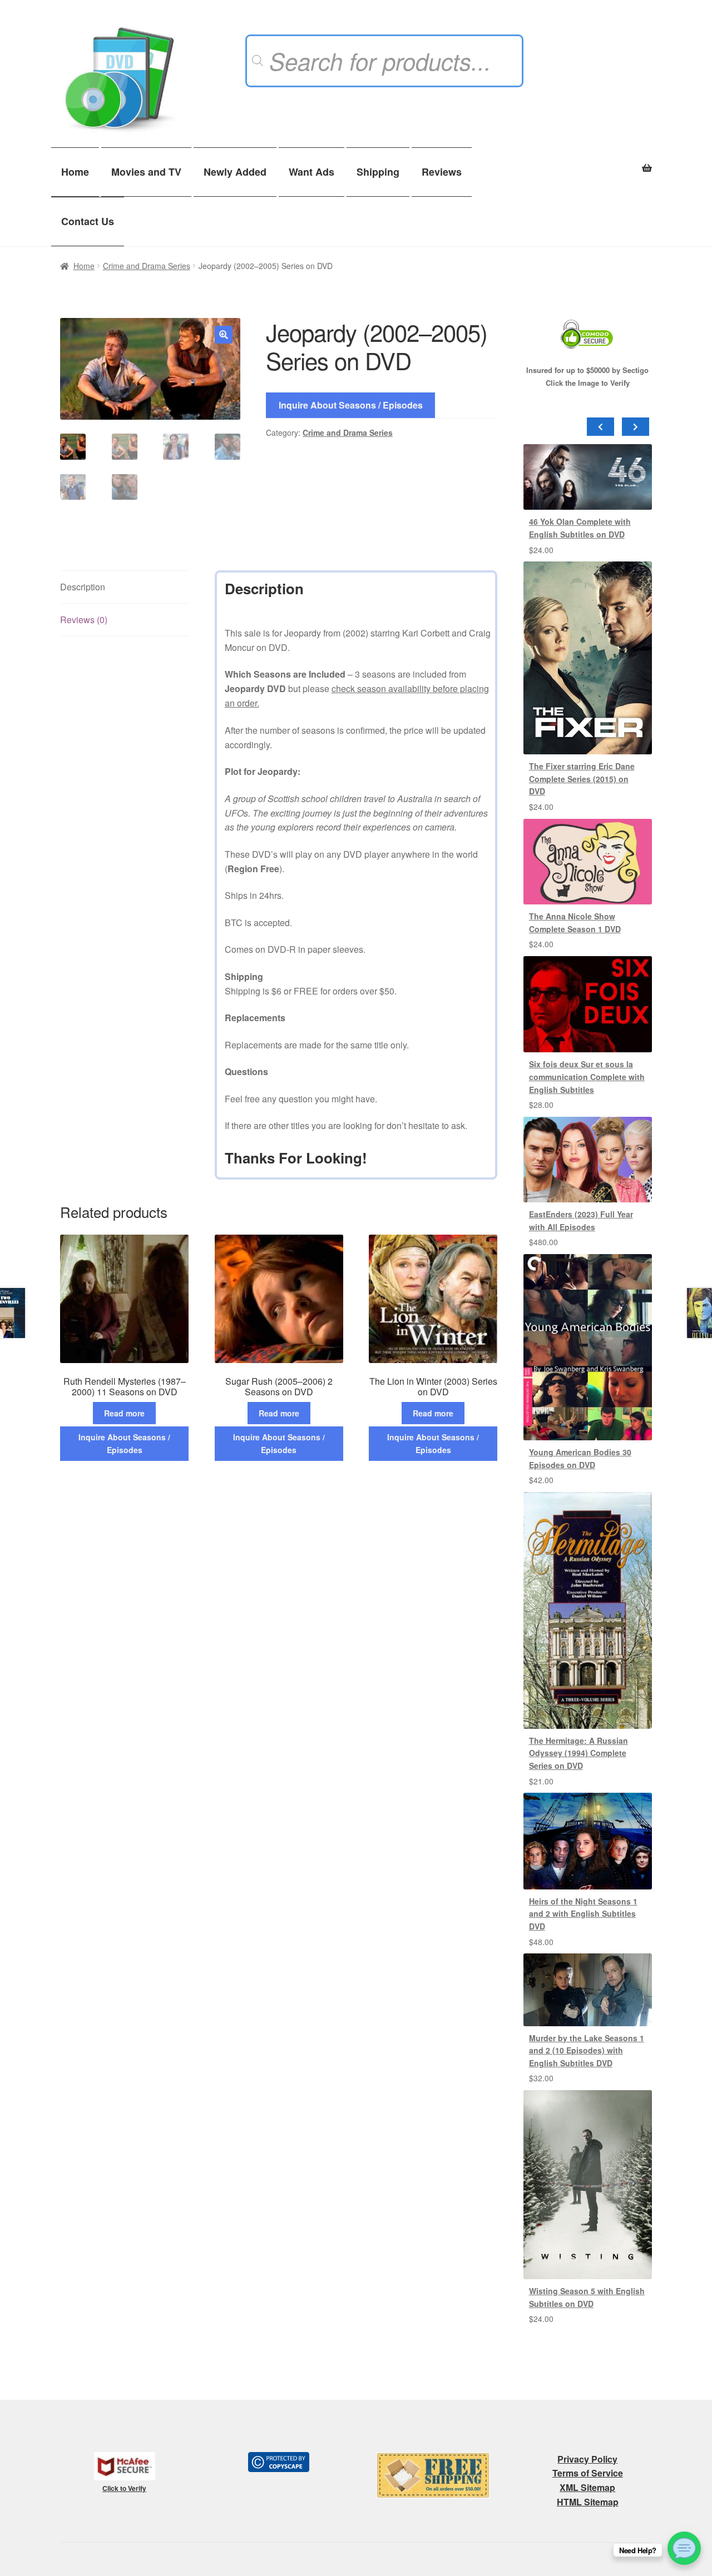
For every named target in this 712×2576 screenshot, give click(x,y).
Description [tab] (83, 587)
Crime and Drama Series (147, 266)
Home (75, 172)
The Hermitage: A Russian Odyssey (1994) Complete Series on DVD (578, 1753)
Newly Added (235, 172)
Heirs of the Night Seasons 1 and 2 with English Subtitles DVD (583, 1914)
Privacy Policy (587, 2459)
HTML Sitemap (588, 2502)
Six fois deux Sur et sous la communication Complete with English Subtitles (587, 1076)
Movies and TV (146, 172)
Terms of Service (588, 2473)
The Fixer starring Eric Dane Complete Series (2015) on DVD (582, 779)
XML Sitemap (587, 2487)
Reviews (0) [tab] (84, 620)
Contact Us (88, 221)
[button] (224, 335)
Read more (124, 1413)
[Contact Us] (684, 2548)
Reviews (442, 172)
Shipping (378, 172)
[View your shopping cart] (588, 162)
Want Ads (311, 172)
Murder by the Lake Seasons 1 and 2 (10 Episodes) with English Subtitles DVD (587, 2050)
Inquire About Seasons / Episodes (351, 405)
